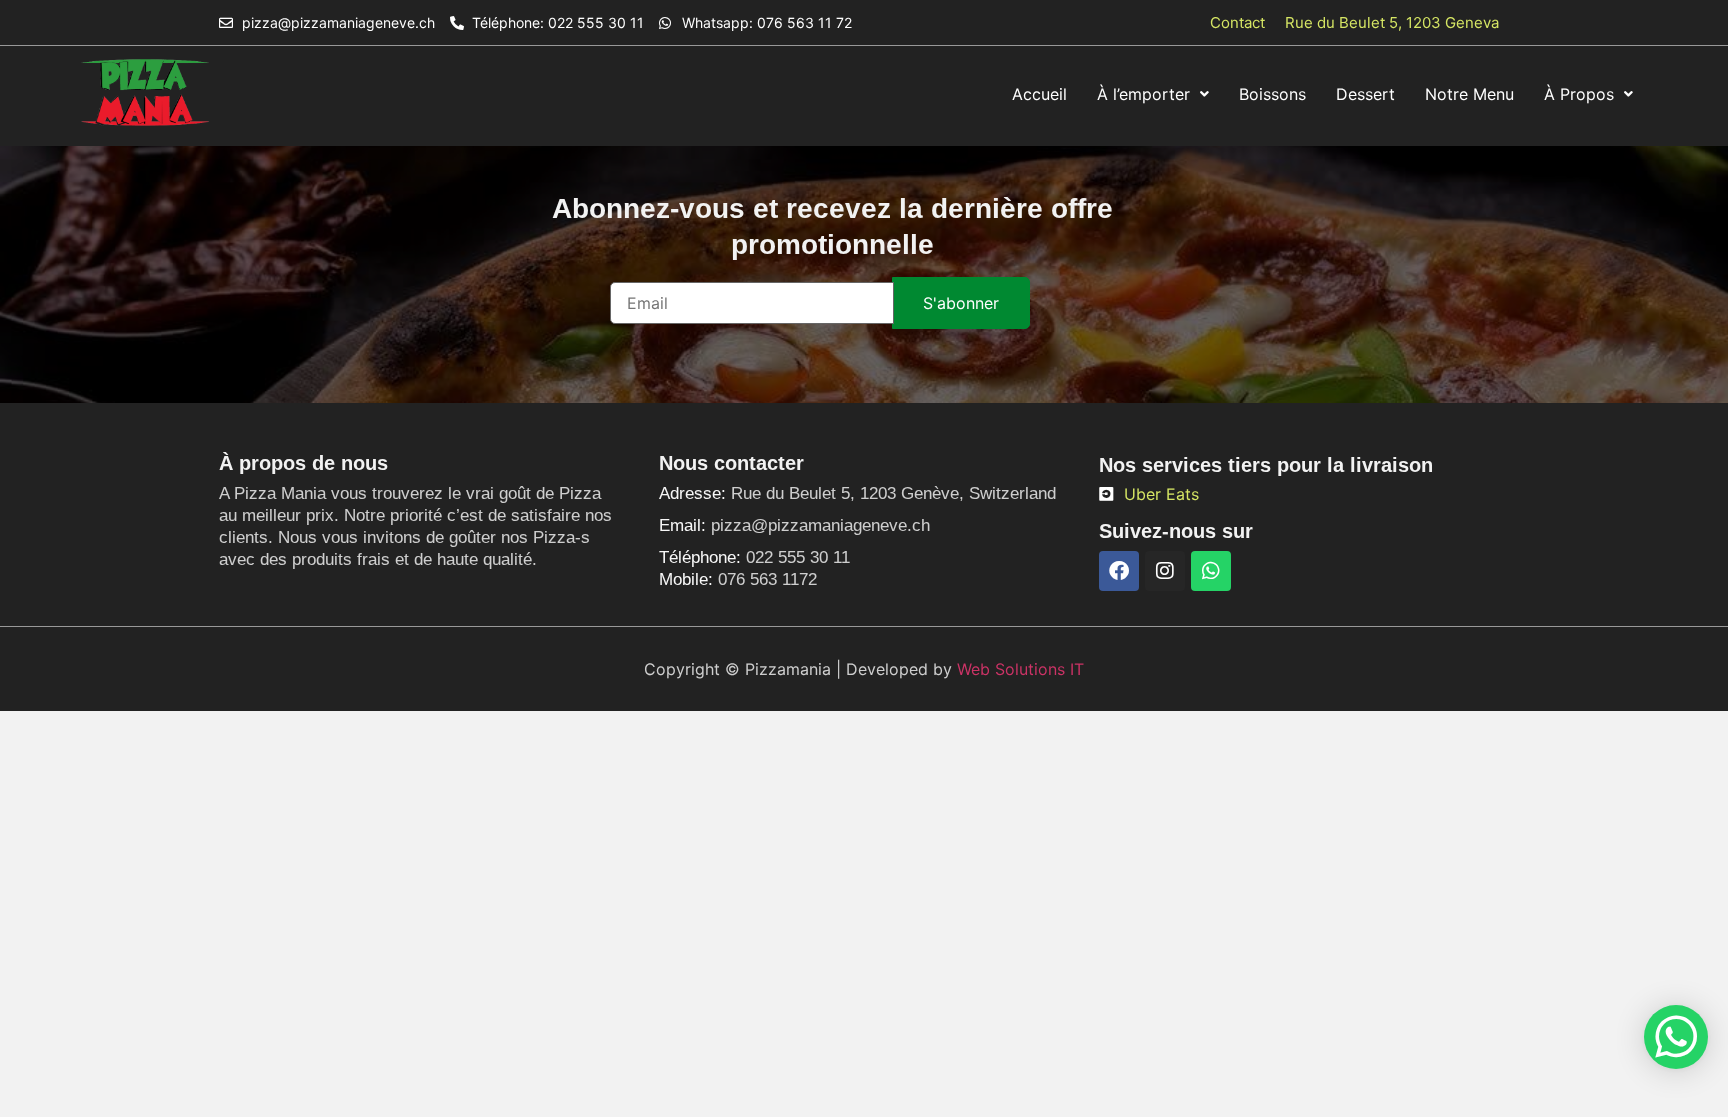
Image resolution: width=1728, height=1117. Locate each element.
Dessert (1365, 94)
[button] (1153, 94)
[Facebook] (1119, 571)
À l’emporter (1143, 94)
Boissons (1272, 94)
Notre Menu (1469, 94)
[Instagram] (1165, 571)
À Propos (1579, 94)
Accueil (1039, 94)
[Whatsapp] (1211, 571)
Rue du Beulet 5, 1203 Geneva (1392, 22)
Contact (1237, 22)
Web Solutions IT (1020, 669)
